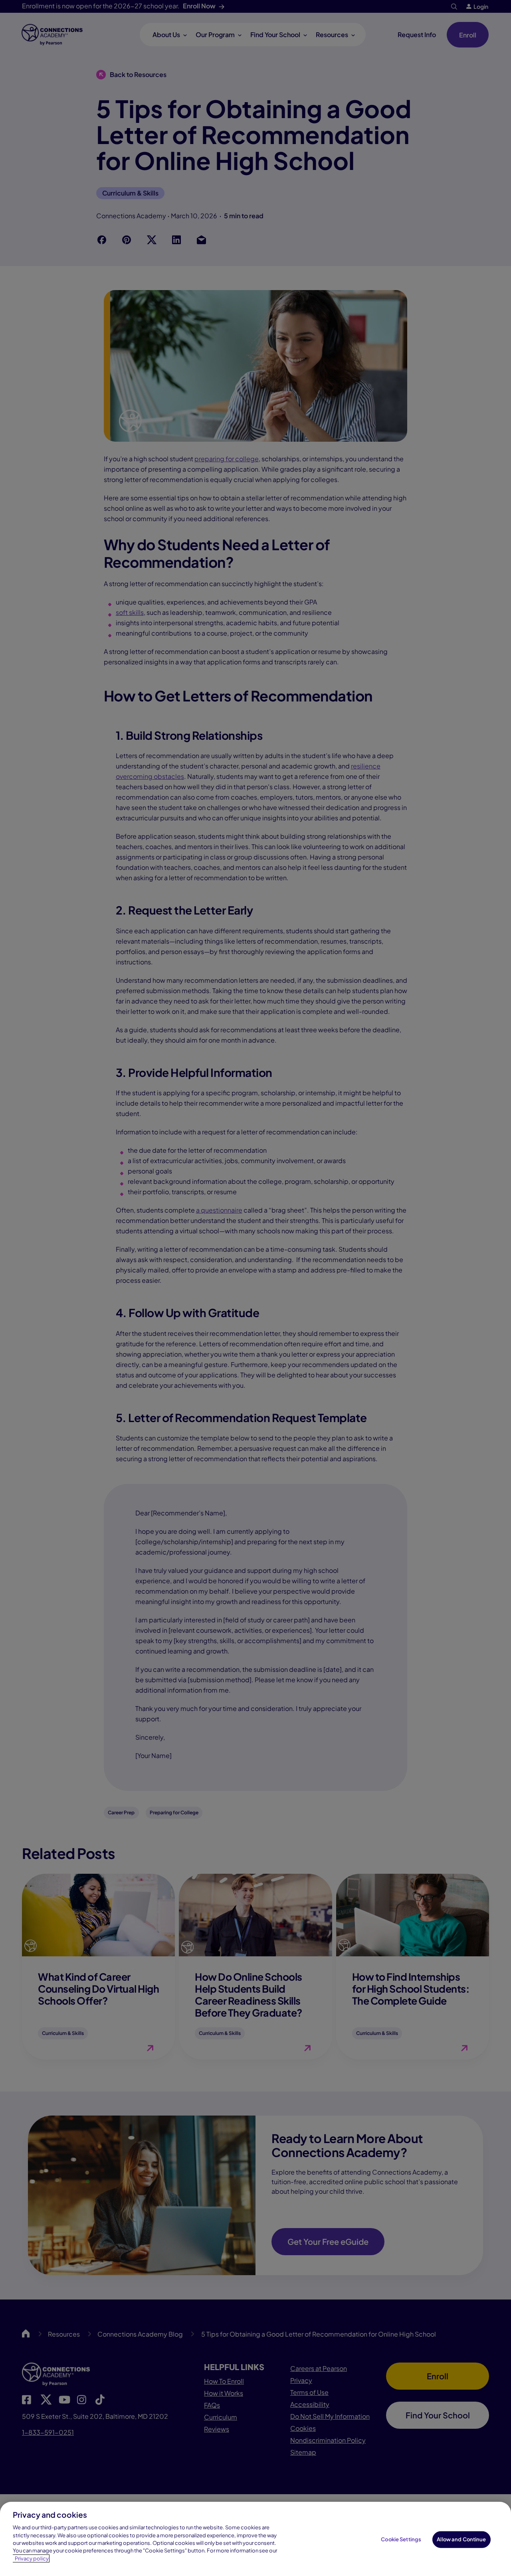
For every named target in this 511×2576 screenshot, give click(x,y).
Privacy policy (32, 2558)
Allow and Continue (461, 2539)
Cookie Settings (401, 2539)
